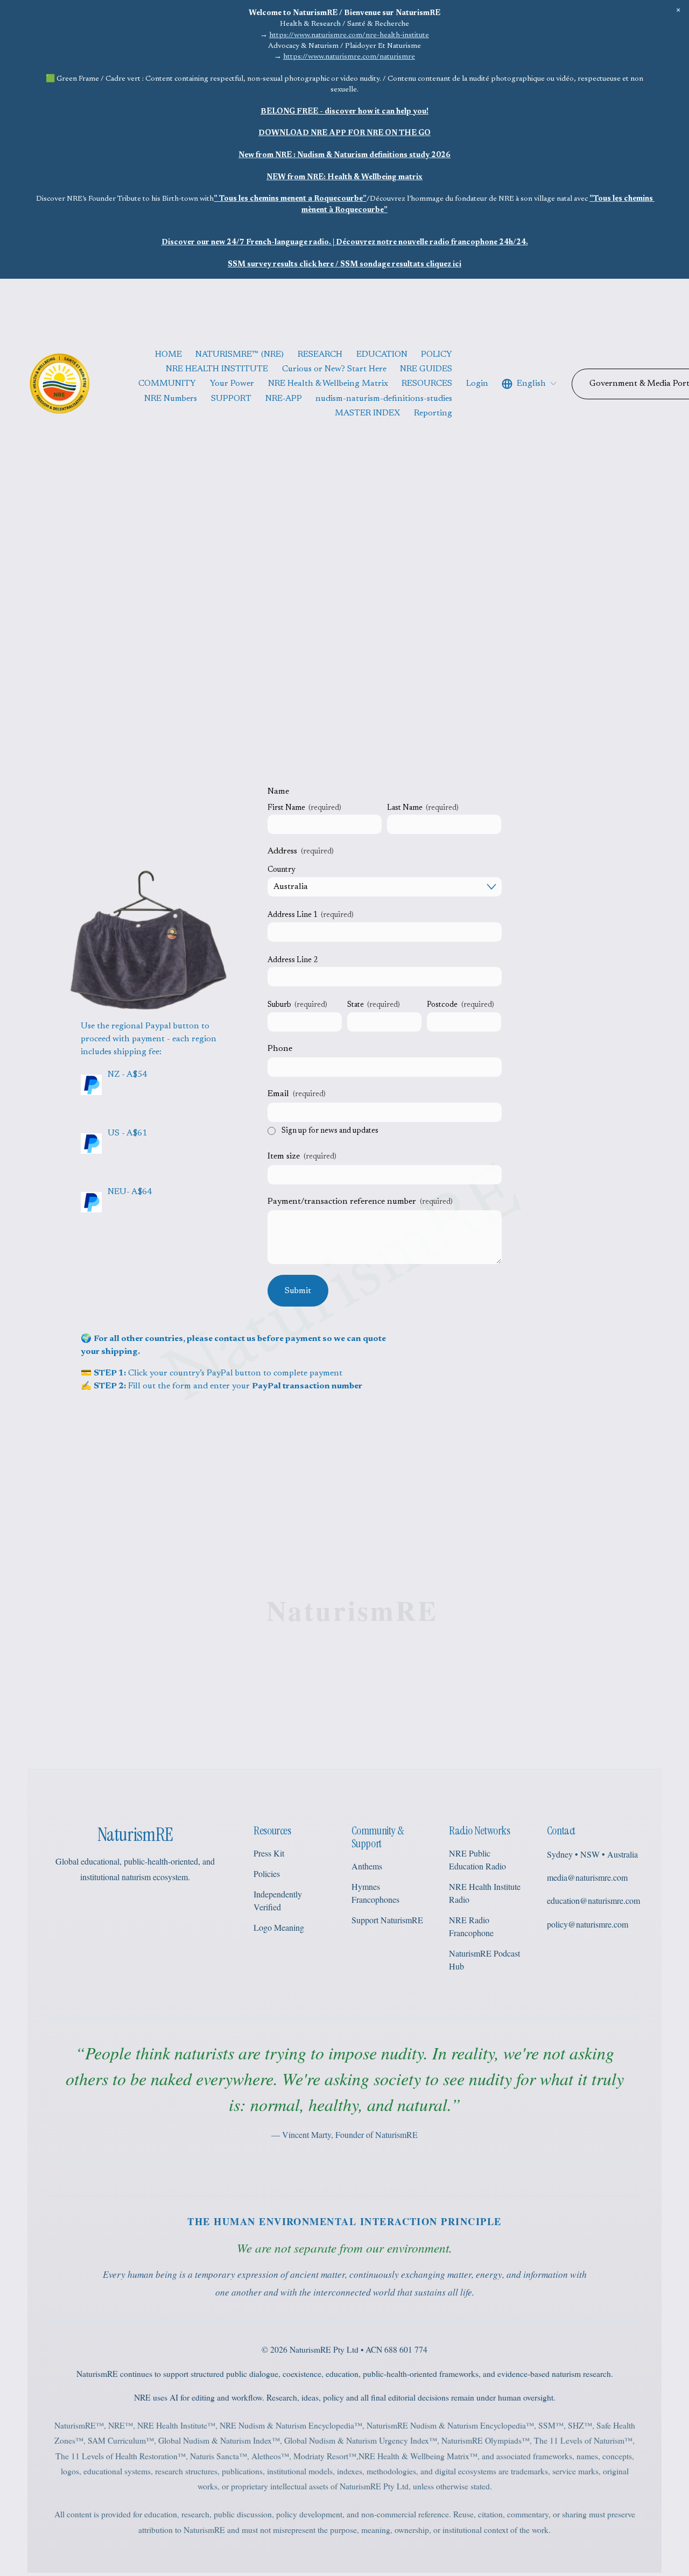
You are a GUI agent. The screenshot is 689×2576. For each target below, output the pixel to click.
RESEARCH (320, 355)
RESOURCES (427, 384)
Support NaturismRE (387, 1920)
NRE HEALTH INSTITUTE (217, 369)
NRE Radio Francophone (471, 1926)
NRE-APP (284, 399)
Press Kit (269, 1853)
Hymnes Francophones (375, 1893)
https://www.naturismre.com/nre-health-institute (349, 36)
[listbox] (530, 384)
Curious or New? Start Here (334, 369)
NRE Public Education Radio (477, 1859)
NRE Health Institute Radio (485, 1893)
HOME (168, 355)
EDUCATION (382, 355)
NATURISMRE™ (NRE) (240, 355)
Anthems (367, 1866)
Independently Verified (278, 1900)
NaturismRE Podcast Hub (484, 1960)
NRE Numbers (171, 399)
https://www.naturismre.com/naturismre (349, 57)
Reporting (433, 413)
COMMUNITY (167, 384)
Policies (267, 1873)
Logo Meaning (279, 1927)
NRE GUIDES (426, 369)
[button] (679, 10)
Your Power (232, 384)
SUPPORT (231, 399)
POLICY (437, 355)
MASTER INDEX (368, 413)
